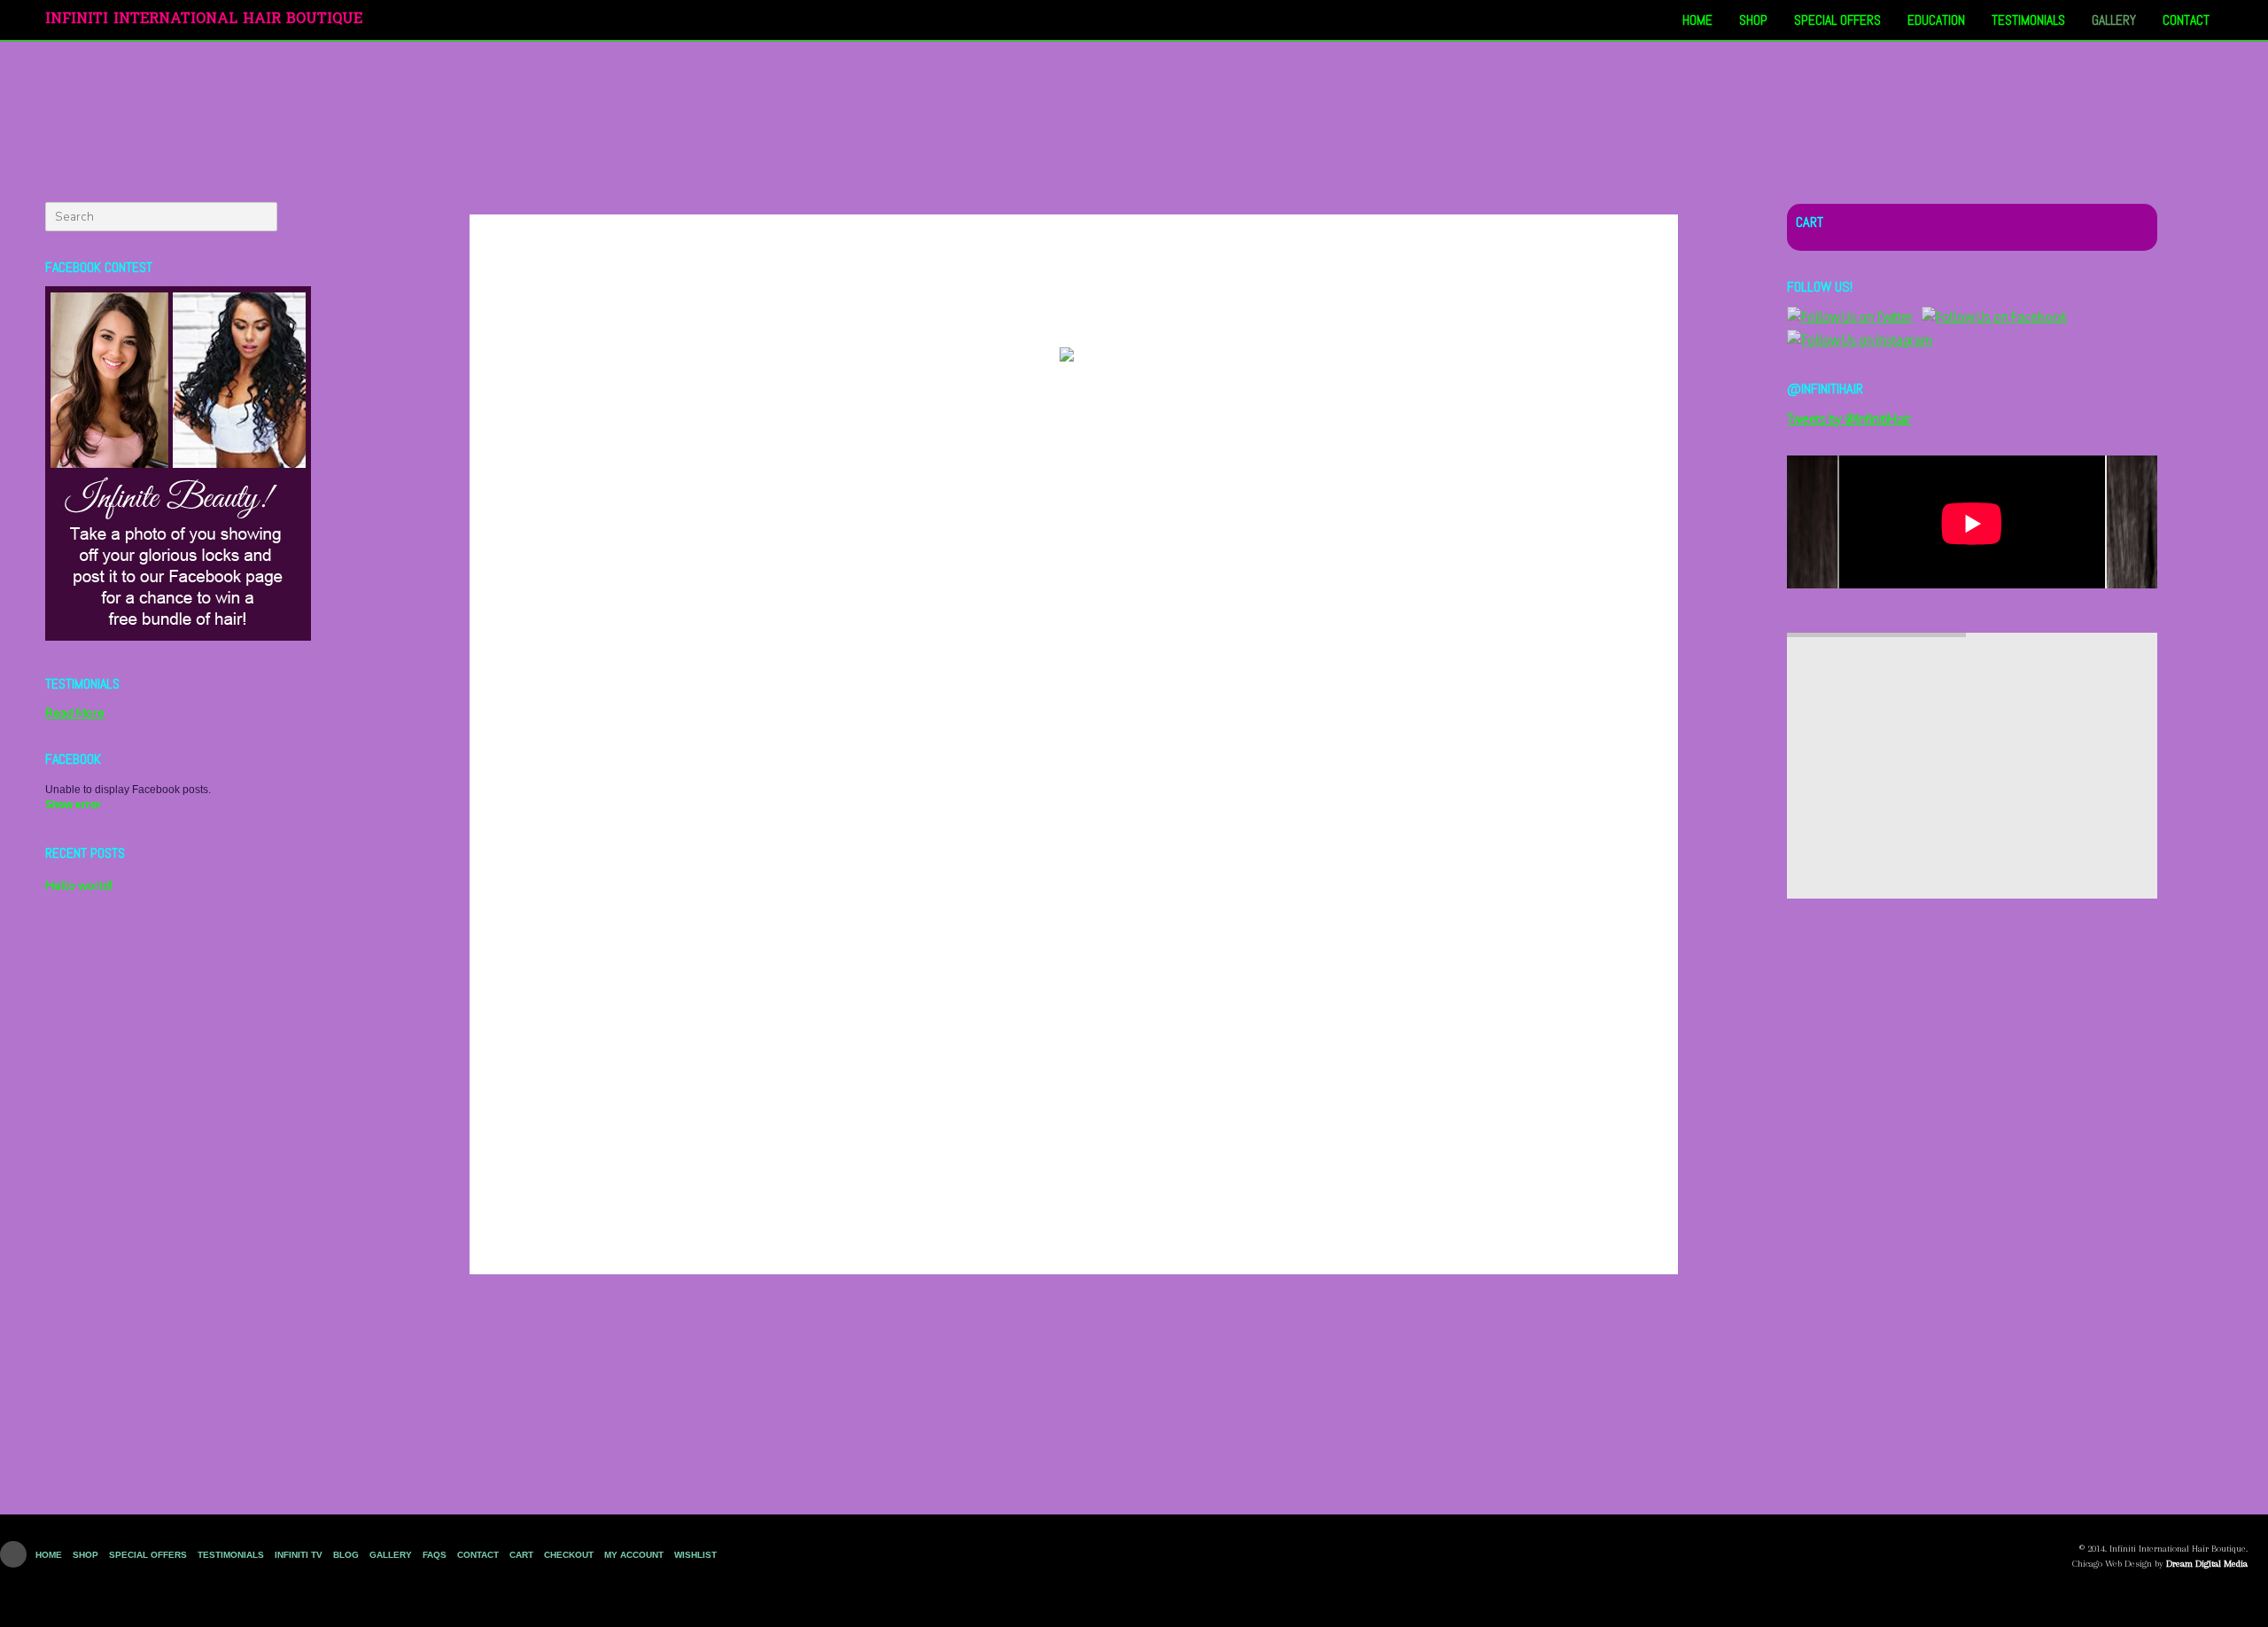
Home (1697, 20)
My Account (634, 1555)
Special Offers (1837, 20)
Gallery (2114, 20)
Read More (75, 713)
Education (1936, 20)
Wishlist (695, 1555)
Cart (521, 1555)
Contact (2186, 20)
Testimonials (2028, 20)
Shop (1753, 20)
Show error (73, 805)
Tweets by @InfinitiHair (1849, 419)
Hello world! (79, 886)
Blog (346, 1555)
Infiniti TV (299, 1555)
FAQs (435, 1555)
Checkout (569, 1555)
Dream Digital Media (2207, 1564)
